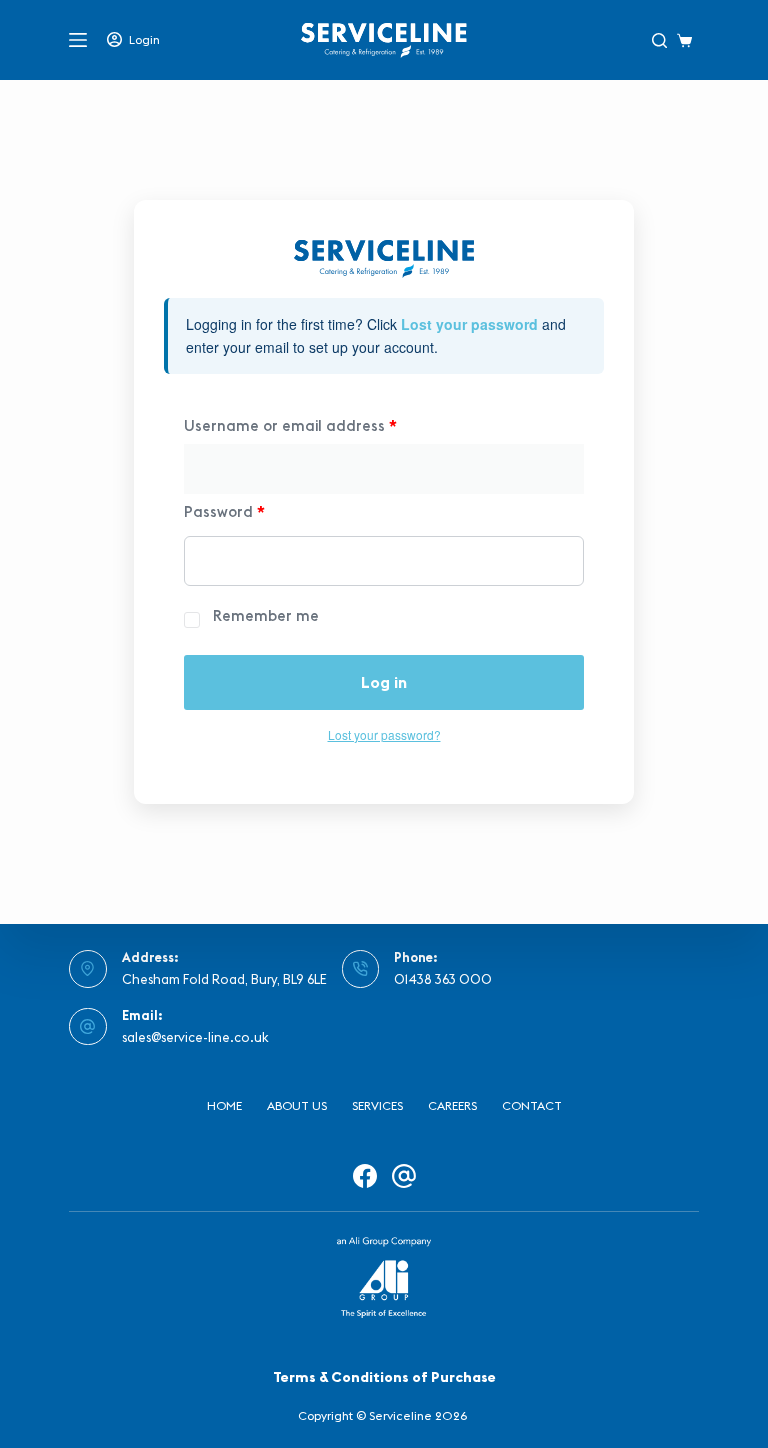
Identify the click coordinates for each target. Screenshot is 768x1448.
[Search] (659, 40)
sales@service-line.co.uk (195, 1037)
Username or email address (290, 425)
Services (377, 1105)
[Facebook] (365, 1176)
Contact (532, 1105)
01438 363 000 (443, 979)
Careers (452, 1105)
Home (224, 1105)
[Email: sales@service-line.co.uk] (88, 1027)
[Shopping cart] (688, 40)
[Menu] (78, 40)
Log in (384, 682)
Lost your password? (384, 734)
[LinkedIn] (404, 1176)
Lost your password (469, 324)
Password (224, 511)
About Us (297, 1105)
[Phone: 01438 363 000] (361, 969)
